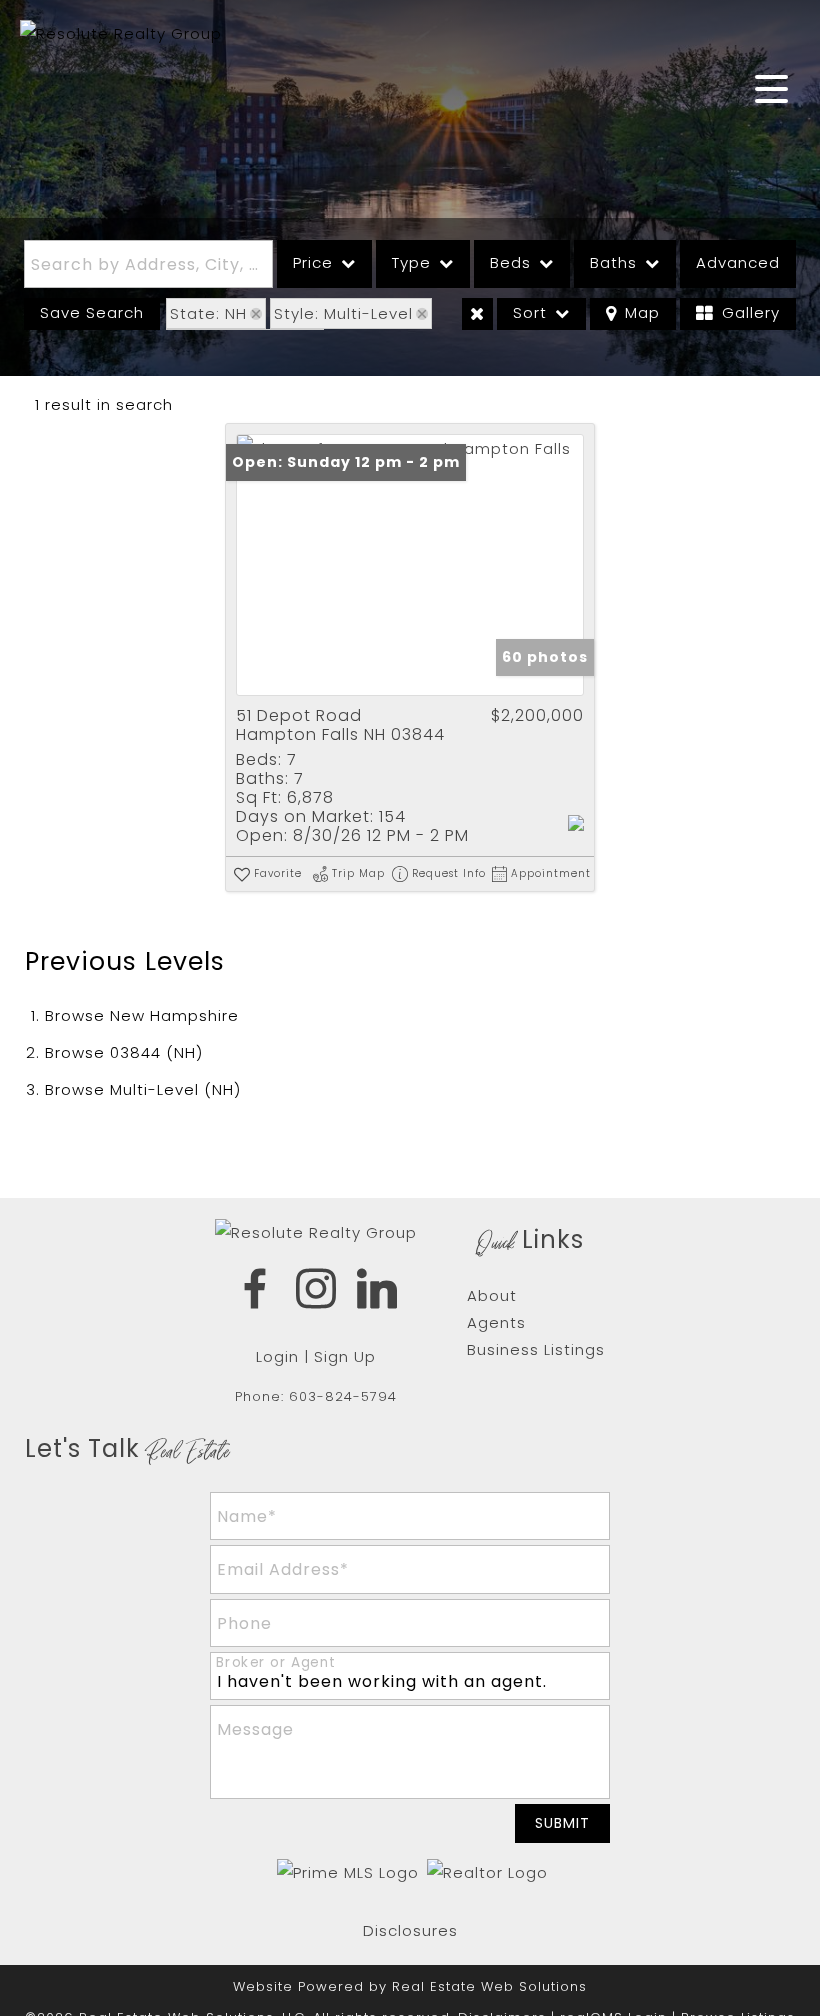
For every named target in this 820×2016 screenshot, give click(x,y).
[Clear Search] (477, 314)
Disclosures (410, 1930)
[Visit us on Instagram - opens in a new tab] (316, 1292)
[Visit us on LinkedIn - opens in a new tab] (377, 1292)
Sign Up (345, 1356)
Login (277, 1356)
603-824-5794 (343, 1396)
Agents (496, 1322)
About (492, 1295)
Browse (142, 1015)
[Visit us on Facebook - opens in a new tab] (255, 1292)
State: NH (208, 313)
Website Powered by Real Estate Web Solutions (410, 1986)
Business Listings (536, 1349)
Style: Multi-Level (343, 313)
